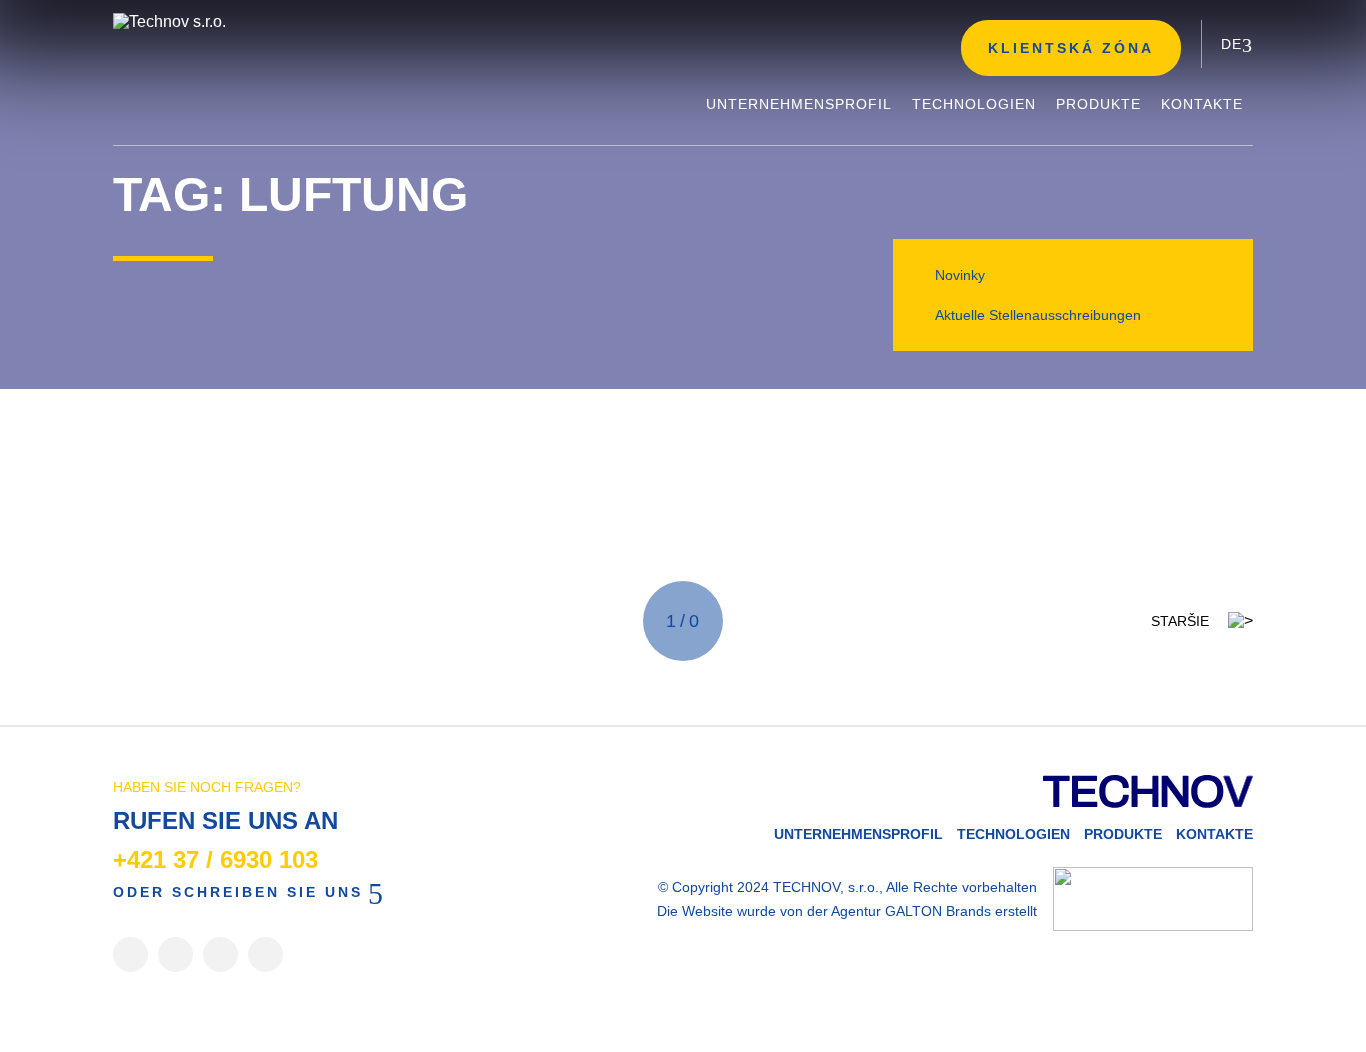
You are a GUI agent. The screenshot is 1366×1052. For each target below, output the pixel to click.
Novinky (960, 275)
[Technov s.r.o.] (263, 22)
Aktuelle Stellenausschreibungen (1038, 315)
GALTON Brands (938, 911)
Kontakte (1214, 834)
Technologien (1013, 834)
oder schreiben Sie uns (238, 892)
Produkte (1123, 834)
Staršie (1180, 621)
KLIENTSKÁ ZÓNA (1071, 48)
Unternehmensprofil (858, 834)
